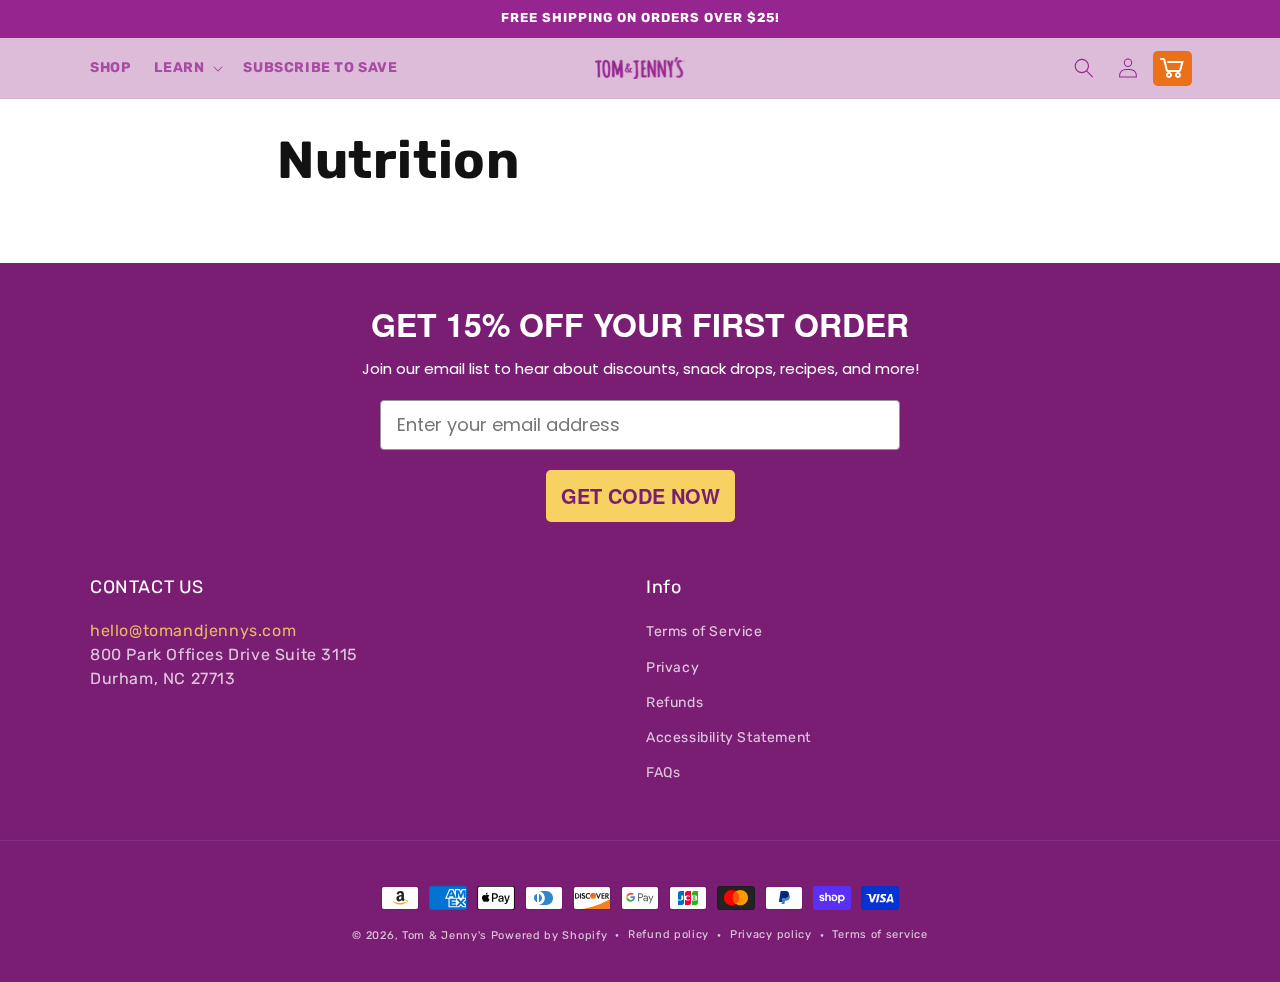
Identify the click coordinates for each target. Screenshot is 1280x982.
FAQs (663, 772)
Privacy (672, 667)
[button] (186, 68)
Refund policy (668, 934)
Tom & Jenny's (444, 935)
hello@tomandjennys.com (193, 630)
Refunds (674, 702)
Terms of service (879, 934)
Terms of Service (704, 631)
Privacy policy (771, 934)
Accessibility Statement (728, 737)
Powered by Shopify (549, 935)
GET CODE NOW (640, 495)
